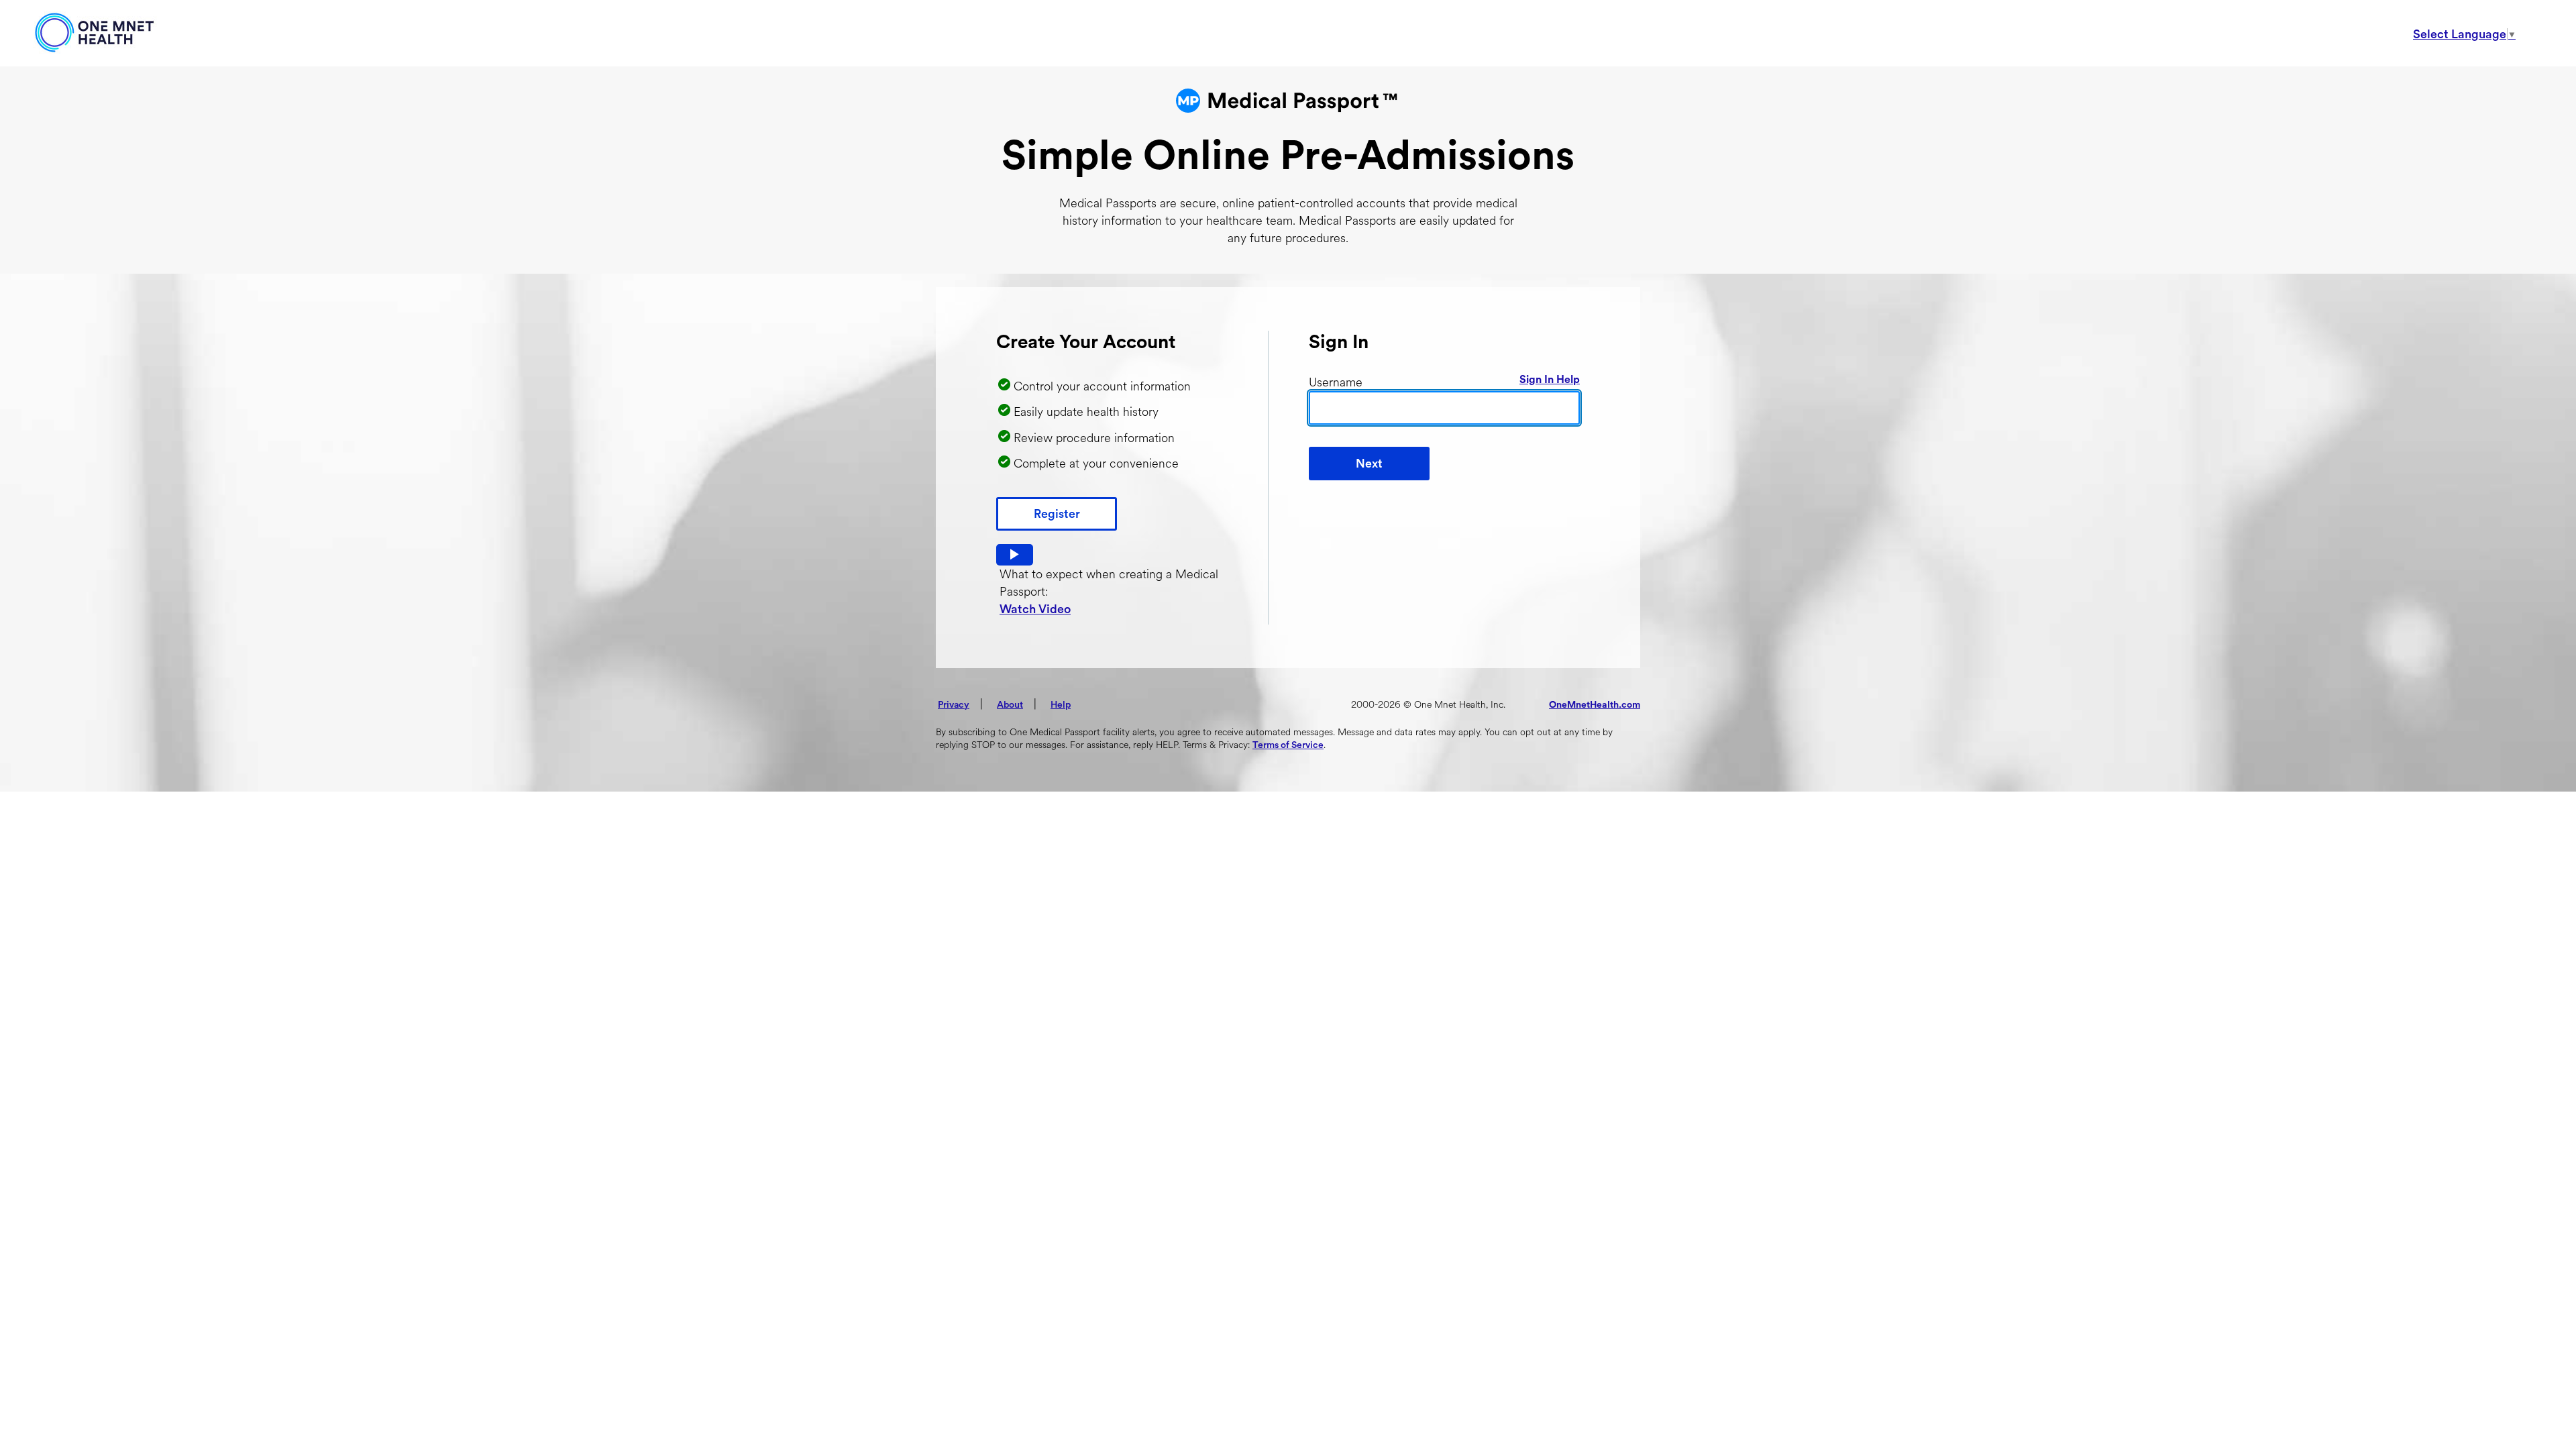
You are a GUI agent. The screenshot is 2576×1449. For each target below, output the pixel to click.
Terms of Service (1288, 745)
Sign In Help (1550, 380)
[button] (1015, 555)
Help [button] (1061, 705)
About (1010, 705)
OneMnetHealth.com (1595, 705)
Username (1336, 382)
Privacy (954, 705)
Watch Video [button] (1035, 609)
